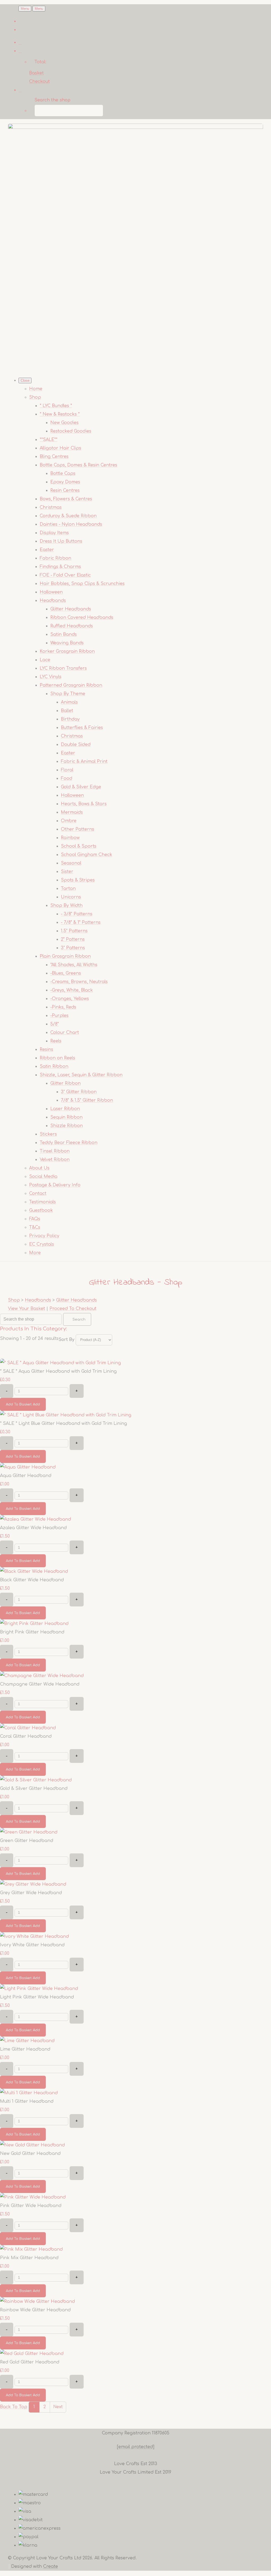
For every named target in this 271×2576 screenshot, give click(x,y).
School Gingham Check (87, 855)
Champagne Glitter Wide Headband (40, 1684)
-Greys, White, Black (72, 990)
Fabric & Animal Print (84, 762)
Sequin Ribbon (66, 1117)
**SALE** (49, 440)
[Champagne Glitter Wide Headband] (42, 1676)
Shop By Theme (68, 694)
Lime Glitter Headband (25, 2049)
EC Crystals (42, 1244)
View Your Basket (26, 1309)
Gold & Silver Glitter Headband (34, 1789)
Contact (38, 1194)
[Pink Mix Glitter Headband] (31, 2249)
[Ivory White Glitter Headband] (34, 1936)
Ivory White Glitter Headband (32, 1945)
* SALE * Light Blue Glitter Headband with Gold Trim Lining (64, 1424)
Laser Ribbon (65, 1109)
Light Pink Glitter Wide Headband (37, 1997)
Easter (47, 550)
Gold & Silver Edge (81, 787)
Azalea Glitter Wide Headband (33, 1528)
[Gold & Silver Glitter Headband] (36, 1780)
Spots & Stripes (78, 880)
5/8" (55, 1024)
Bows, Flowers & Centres (66, 499)
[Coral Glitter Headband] (28, 1728)
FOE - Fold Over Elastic (65, 575)
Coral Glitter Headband (26, 1736)
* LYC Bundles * (56, 406)
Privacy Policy (44, 1236)
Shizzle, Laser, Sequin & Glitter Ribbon (81, 1075)
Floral (67, 770)
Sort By (66, 1340)
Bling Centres (54, 457)
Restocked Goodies (71, 431)
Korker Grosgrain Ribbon (67, 651)
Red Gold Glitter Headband (30, 2362)
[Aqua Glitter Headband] (28, 1467)
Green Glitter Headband (27, 1841)
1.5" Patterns (74, 931)
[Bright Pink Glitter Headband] (34, 1624)
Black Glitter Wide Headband (32, 1580)
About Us (39, 1168)
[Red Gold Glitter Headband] (32, 2354)
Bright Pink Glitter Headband (32, 1632)
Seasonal (71, 863)
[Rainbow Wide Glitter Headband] (37, 2302)
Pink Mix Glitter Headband (29, 2258)
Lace (45, 660)
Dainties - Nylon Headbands (71, 524)
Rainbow (70, 838)
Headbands (53, 601)
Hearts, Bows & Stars (84, 804)
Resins (46, 1050)
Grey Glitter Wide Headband (31, 1893)
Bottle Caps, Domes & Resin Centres (78, 465)
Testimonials (42, 1202)
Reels (56, 1041)
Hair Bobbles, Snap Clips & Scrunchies (82, 584)
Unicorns (71, 897)
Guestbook (41, 1210)
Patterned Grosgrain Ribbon (71, 685)
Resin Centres (65, 490)
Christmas (51, 507)
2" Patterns (73, 939)
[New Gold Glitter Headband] (32, 2145)
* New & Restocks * (60, 414)
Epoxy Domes (65, 482)
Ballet (67, 711)
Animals (69, 702)
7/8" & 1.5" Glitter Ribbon (87, 1100)
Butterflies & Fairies (82, 728)
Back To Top (14, 2407)
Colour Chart (65, 1033)
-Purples (59, 1016)
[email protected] (136, 2447)
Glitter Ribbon (66, 1083)
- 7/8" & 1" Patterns (81, 922)
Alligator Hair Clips (60, 448)
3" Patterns (73, 948)
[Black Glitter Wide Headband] (34, 1571)
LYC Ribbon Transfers (63, 668)
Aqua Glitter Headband (26, 1476)
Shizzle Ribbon (67, 1126)
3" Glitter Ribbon (79, 1092)
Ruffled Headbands (72, 626)
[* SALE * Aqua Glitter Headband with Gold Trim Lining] (60, 1363)
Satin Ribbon (54, 1066)
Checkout (39, 82)
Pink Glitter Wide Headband (31, 2206)
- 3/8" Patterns (77, 914)
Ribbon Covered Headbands (82, 618)
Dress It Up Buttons (61, 541)
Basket (36, 73)
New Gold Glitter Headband (30, 2154)
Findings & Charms (60, 567)
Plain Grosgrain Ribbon (65, 956)
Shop (35, 397)
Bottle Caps (63, 474)
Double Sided (76, 745)
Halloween (51, 592)
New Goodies (64, 423)
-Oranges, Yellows (70, 999)
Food (67, 778)
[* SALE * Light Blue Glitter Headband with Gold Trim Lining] (66, 1415)
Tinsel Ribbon (55, 1151)
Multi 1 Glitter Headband (27, 2101)
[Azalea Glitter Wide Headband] (35, 1519)
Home (36, 389)
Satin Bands (64, 634)
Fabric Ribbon (55, 558)
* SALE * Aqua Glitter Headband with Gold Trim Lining (58, 1371)
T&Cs (35, 1227)
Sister (67, 872)
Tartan (68, 889)
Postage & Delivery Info (55, 1185)
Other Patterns (78, 829)
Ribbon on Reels (57, 1058)
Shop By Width (66, 906)
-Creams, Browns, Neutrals (79, 982)
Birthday (70, 719)
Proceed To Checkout (73, 1309)
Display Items (54, 533)
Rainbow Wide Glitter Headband (35, 2310)
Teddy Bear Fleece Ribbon (69, 1143)
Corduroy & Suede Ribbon (68, 516)
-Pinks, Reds (63, 1007)
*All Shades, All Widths (74, 965)
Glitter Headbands (71, 609)
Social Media (43, 1177)
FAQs (35, 1219)
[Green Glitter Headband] (29, 1832)
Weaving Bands (67, 643)
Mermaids (72, 812)
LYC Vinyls (51, 677)
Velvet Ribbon (55, 1160)
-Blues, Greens (66, 973)
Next (58, 2407)
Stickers (48, 1134)
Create (51, 2566)
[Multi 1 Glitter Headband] (29, 2093)
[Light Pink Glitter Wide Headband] (39, 1989)
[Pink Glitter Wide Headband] (33, 2197)
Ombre (69, 821)
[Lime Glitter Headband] (27, 2041)
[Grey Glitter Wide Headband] (33, 1884)
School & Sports (79, 846)
